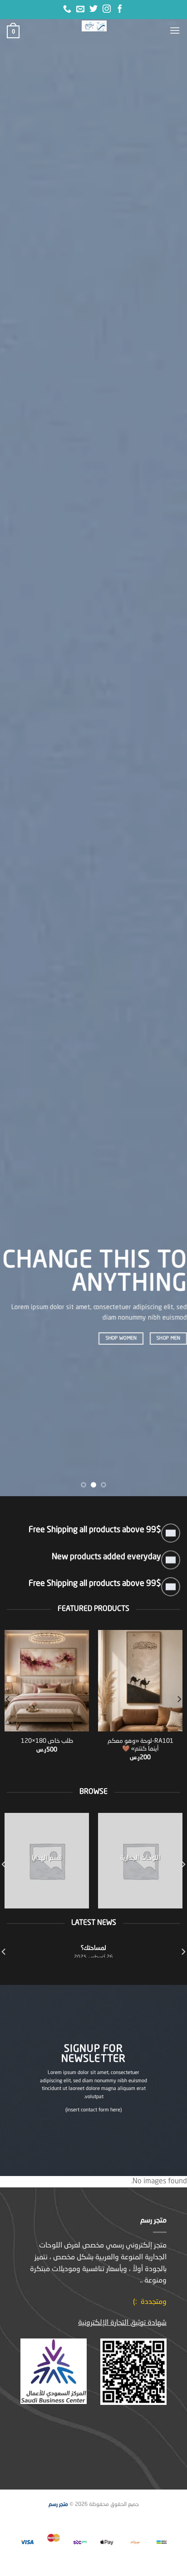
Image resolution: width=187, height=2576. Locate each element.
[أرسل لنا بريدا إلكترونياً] (80, 10)
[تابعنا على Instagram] (107, 10)
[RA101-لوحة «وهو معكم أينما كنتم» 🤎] (140, 1681)
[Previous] (179, 1699)
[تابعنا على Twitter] (93, 10)
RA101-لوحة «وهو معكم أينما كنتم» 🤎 (140, 1745)
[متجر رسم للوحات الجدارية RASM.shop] (94, 26)
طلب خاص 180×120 (47, 1741)
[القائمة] (175, 30)
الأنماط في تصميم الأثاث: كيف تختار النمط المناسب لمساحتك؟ (94, 1944)
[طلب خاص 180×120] (47, 1681)
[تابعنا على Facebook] (120, 10)
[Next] (8, 1699)
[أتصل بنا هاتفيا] (67, 10)
